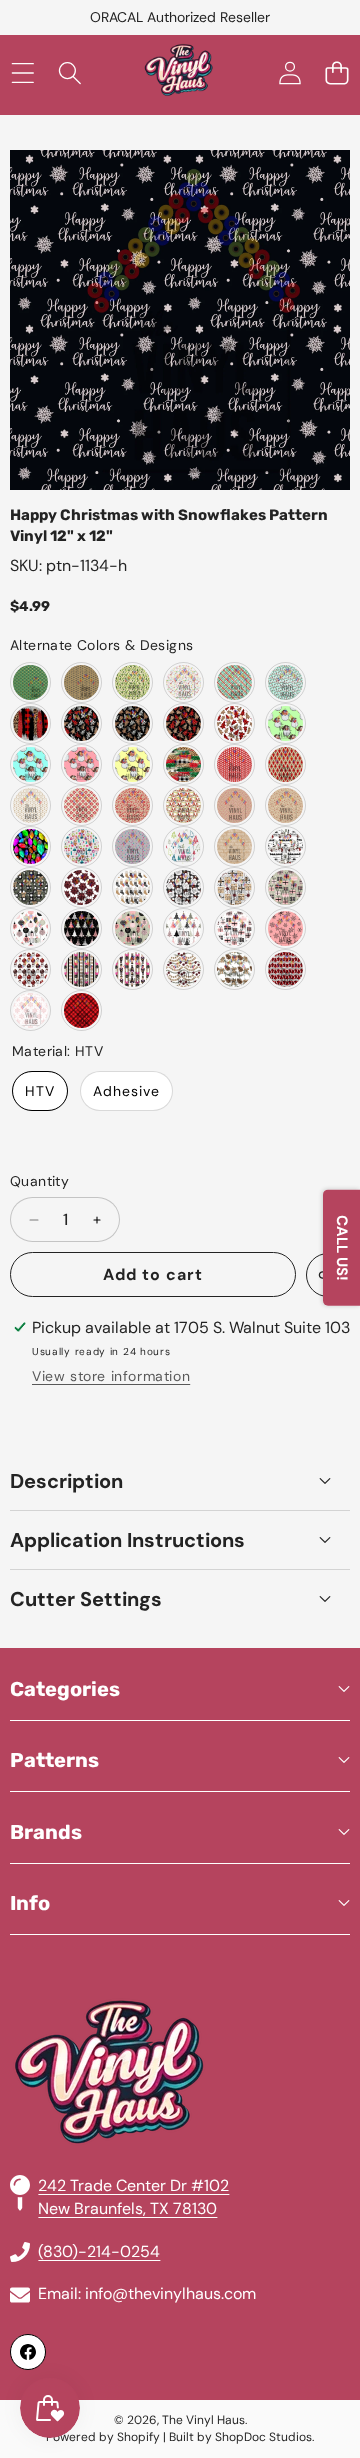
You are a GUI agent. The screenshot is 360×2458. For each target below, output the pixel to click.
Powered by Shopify (103, 2437)
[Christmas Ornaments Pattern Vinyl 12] (183, 887)
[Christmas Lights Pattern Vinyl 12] (285, 682)
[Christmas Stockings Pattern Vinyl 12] (132, 887)
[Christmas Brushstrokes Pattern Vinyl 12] (30, 723)
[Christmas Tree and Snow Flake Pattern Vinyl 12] (81, 805)
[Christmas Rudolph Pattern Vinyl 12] (234, 764)
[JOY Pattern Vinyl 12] (132, 805)
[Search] (69, 73)
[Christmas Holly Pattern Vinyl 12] (285, 805)
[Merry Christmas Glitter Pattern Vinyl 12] (234, 846)
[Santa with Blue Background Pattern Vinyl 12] (30, 764)
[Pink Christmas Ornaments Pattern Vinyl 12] (30, 928)
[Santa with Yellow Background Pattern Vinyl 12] (132, 764)
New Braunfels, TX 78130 (127, 2208)
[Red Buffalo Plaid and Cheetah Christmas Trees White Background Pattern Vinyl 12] (234, 723)
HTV (40, 1091)
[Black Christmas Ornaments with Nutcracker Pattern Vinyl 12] (132, 969)
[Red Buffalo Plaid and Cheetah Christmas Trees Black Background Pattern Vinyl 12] (183, 723)
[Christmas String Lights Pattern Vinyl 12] (132, 846)
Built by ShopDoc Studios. (241, 2437)
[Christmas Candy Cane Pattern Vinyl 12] (234, 805)
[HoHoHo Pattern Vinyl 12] (183, 682)
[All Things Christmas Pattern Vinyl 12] (81, 846)
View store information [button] (111, 1376)
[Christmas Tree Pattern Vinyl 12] (30, 682)
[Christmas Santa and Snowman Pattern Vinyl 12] (183, 805)
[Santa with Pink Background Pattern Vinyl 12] (81, 764)
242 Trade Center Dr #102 (133, 2185)
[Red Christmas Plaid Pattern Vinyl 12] (81, 1010)
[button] (336, 73)
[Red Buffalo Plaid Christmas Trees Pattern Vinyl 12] (285, 969)
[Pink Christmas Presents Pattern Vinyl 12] (285, 887)
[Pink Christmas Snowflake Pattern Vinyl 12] (285, 928)
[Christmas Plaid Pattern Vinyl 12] (234, 682)
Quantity (39, 1181)
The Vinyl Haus (203, 2420)
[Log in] (289, 73)
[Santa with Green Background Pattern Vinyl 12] (285, 723)
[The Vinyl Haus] (179, 73)
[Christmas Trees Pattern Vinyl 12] (132, 682)
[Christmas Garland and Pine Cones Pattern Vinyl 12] (234, 969)
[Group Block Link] (180, 2024)
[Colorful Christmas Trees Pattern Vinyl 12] (183, 846)
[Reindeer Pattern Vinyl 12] (81, 682)
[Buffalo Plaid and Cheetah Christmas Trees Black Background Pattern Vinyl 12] (81, 723)
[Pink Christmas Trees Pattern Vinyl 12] (81, 928)
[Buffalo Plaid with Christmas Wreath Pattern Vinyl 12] (30, 887)
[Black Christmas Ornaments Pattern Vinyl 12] (81, 969)
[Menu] (22, 73)
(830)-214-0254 (99, 2251)
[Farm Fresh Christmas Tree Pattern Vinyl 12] (285, 846)
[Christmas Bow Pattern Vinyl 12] (81, 887)
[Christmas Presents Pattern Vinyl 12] (234, 887)
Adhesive (126, 1091)
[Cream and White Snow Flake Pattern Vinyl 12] (30, 805)
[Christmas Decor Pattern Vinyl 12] (183, 969)
